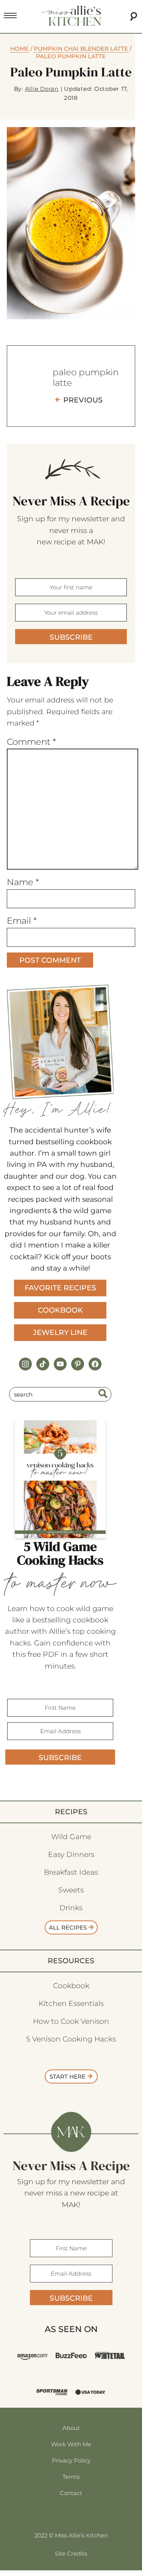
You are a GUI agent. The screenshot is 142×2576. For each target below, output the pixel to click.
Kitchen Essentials (71, 2003)
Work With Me (71, 2444)
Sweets (71, 1890)
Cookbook (60, 1310)
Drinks (71, 1908)
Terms (71, 2477)
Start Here (68, 2076)
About (71, 2428)
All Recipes (68, 1927)
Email (22, 921)
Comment (31, 742)
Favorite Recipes (60, 1288)
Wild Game (71, 1837)
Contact (71, 2493)
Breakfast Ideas (71, 1872)
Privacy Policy (71, 2460)
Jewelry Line (60, 1332)
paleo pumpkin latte (86, 378)
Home (20, 49)
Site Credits (71, 2553)
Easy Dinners (71, 1854)
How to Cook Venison (71, 2021)
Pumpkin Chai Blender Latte (81, 49)
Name (23, 882)
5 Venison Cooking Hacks (71, 2039)
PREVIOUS (83, 400)
